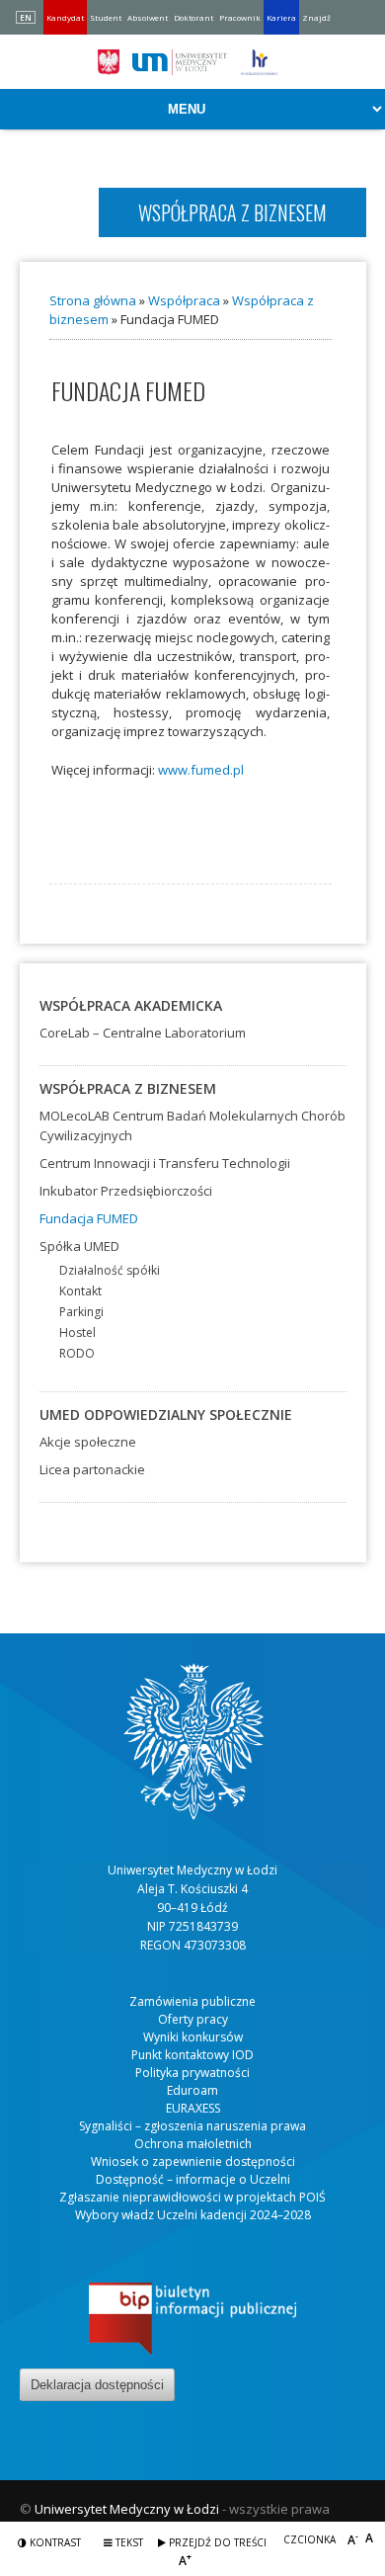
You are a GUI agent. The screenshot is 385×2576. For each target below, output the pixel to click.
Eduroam (192, 2090)
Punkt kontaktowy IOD (192, 2055)
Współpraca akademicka (131, 1005)
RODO (77, 1353)
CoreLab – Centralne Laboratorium (143, 1033)
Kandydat (65, 17)
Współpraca (184, 300)
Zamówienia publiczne (192, 2001)
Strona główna (93, 300)
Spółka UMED (79, 1246)
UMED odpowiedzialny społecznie (166, 1414)
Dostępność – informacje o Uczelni (193, 2179)
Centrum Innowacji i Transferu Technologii (165, 1163)
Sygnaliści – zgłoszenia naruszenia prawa (192, 2126)
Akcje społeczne (88, 1442)
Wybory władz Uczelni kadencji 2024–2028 (193, 2215)
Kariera (281, 17)
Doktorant (193, 17)
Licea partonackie (92, 1469)
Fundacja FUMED (89, 1218)
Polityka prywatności (192, 2073)
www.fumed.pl (201, 770)
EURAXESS (193, 2108)
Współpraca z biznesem (128, 1088)
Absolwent (148, 17)
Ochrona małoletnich (193, 2144)
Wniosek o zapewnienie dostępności (193, 2161)
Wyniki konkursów (193, 2037)
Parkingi (81, 1312)
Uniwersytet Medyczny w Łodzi (127, 2509)
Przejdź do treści (216, 2542)
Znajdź (316, 17)
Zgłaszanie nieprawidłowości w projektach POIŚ (192, 2197)
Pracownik (240, 17)
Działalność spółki (110, 1270)
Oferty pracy (193, 2019)
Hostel (77, 1332)
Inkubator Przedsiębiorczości (126, 1191)
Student (106, 17)
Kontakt (80, 1291)
